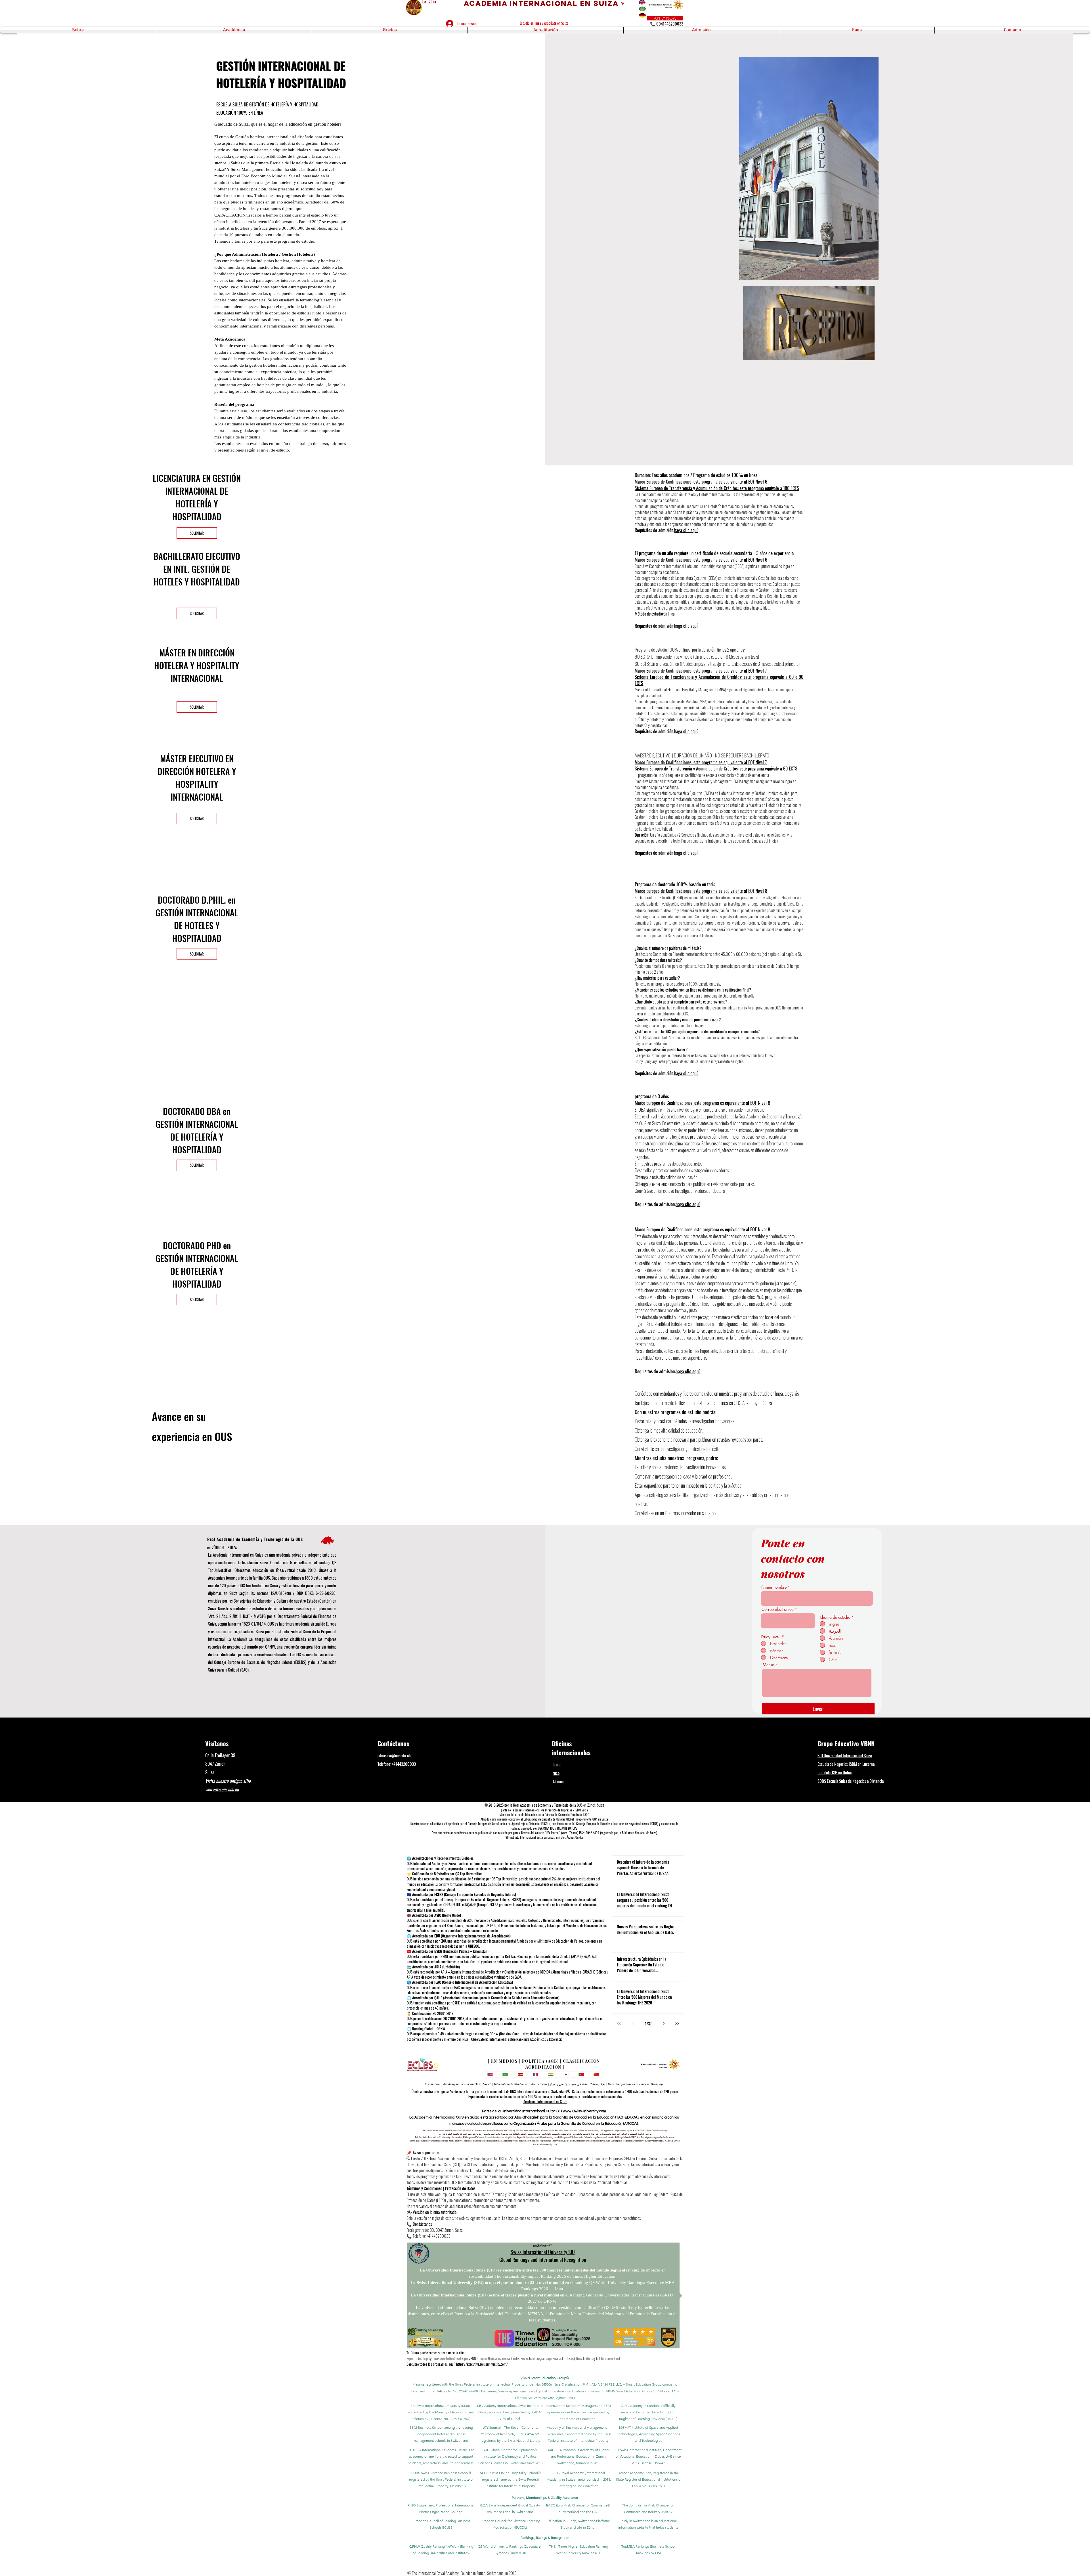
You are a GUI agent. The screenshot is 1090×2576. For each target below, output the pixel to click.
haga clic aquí (686, 530)
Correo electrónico (778, 1609)
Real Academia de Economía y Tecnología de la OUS (255, 1539)
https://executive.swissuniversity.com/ (482, 2364)
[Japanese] (566, 2075)
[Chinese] (596, 2075)
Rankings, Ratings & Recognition (545, 2538)
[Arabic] (505, 2075)
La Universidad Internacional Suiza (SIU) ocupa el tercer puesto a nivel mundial (485, 2295)
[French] (536, 2075)
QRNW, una (274, 1647)
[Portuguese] (581, 2075)
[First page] (619, 2023)
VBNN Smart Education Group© (545, 2378)
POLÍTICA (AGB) (540, 2061)
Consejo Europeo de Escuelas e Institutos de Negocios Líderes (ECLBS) (617, 1824)
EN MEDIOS (504, 2061)
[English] (490, 2075)
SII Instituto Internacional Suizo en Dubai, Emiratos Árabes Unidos (544, 1837)
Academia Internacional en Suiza (545, 2101)
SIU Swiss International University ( (436, 2406)
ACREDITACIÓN (543, 2067)
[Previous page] (633, 2023)
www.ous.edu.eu (226, 1789)
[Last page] (677, 2023)
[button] (78, 30)
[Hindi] (551, 2075)
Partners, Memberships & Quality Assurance (545, 2498)
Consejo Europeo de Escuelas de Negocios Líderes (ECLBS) (260, 1662)
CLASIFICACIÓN (581, 2061)
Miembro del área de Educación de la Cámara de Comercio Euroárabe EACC (544, 1815)
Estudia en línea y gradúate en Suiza (544, 23)
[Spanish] (520, 2075)
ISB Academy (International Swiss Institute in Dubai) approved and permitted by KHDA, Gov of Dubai (510, 2412)
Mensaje (770, 1665)
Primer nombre (774, 1587)
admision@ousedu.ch (394, 1755)
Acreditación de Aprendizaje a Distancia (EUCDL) (521, 1824)
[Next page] (663, 2023)
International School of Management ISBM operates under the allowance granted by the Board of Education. (578, 2412)
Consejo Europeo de (479, 1824)
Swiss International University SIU (543, 2252)
